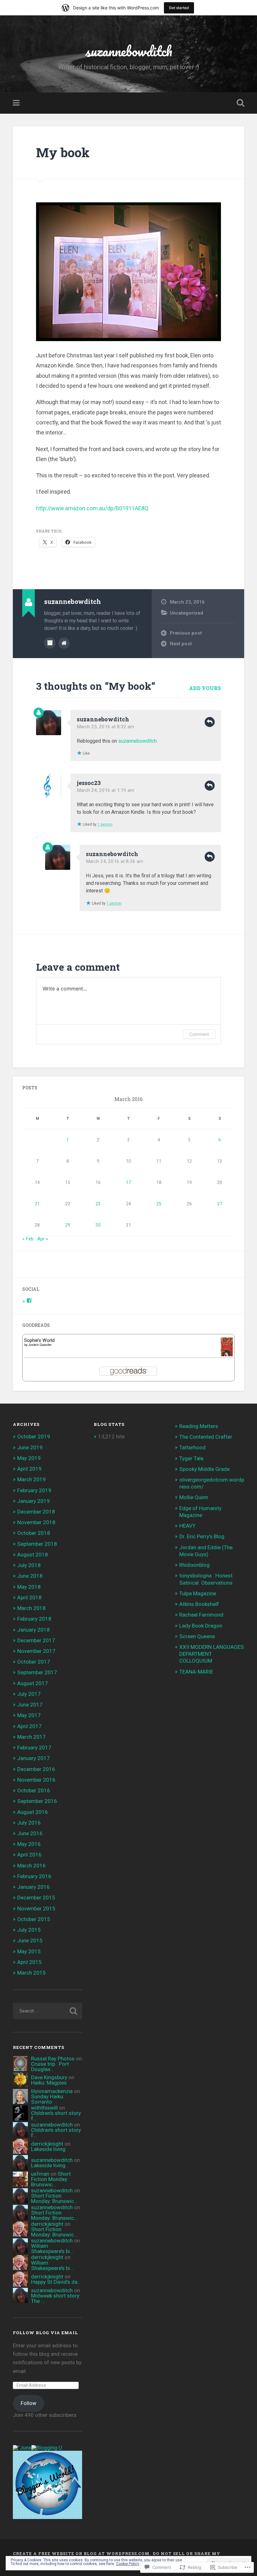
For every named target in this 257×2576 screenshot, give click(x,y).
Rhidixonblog (194, 1565)
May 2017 (29, 1715)
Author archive (50, 643)
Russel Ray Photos (53, 2059)
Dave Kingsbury (49, 2077)
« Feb (28, 1239)
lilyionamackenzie (52, 2091)
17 (128, 1182)
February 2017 (34, 1748)
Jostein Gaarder (40, 1345)
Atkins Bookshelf (199, 1604)
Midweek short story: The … (56, 2298)
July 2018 (29, 1565)
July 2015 (29, 1930)
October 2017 (34, 1662)
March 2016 (31, 1866)
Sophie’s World (39, 1340)
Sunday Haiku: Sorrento (48, 2099)
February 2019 (34, 1490)
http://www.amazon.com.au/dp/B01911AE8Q (92, 508)
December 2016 (36, 1769)
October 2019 (34, 1436)
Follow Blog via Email (45, 2333)
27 (220, 1204)
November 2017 (36, 1651)
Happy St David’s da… (56, 2282)
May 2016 (29, 1844)
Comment (199, 1034)
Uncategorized (186, 613)
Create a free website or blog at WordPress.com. (82, 2553)
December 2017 (36, 1640)
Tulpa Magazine (198, 1593)
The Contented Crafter (206, 1437)
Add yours (205, 688)
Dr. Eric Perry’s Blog (202, 1536)
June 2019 (30, 1447)
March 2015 (31, 1973)
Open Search (239, 103)
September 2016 (37, 1801)
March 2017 (31, 1737)
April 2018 (29, 1597)
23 (98, 1204)
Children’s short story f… (56, 2116)
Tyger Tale (191, 1458)
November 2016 (36, 1780)
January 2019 (34, 1501)
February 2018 (34, 1619)
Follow (29, 2403)
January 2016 (34, 1887)
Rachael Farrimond (201, 1615)
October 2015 (34, 1919)
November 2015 (36, 1909)
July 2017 (29, 1694)
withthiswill (44, 2108)
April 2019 (29, 1469)
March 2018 (31, 1608)
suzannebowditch (129, 51)
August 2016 (33, 1812)
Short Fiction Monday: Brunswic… (51, 2179)
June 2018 (30, 1576)
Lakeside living (48, 2149)
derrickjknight (47, 2144)
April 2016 (29, 1855)
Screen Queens (197, 1636)
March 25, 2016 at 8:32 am (105, 727)
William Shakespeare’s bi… (52, 2249)
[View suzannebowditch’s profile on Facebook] (29, 1301)
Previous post (186, 633)
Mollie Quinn (194, 1497)
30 (98, 1225)
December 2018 (36, 1512)
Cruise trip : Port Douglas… (50, 2067)
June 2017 (30, 1705)
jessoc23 (89, 783)
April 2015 (29, 1962)
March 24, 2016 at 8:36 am (115, 861)
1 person (105, 824)
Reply (210, 722)
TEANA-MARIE (196, 1672)
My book (63, 152)
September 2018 (37, 1544)
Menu (17, 103)
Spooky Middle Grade (205, 1469)
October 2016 (34, 1790)
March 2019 (31, 1479)
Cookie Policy (128, 2564)
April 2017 (29, 1726)
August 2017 (33, 1683)
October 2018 (34, 1533)
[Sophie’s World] (227, 1355)
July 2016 (29, 1823)
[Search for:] (47, 2011)
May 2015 (29, 1951)
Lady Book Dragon (201, 1626)
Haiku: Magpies (49, 2083)
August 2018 (33, 1555)
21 (37, 1204)
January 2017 (34, 1758)
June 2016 (30, 1833)
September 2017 (37, 1672)
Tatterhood (192, 1447)
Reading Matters (199, 1426)
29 (68, 1225)
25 (159, 1204)
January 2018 (34, 1630)
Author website (64, 643)
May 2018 (29, 1587)
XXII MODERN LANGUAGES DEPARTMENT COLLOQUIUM (212, 1654)
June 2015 (30, 1940)
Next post (181, 644)
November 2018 (36, 1522)
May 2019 (29, 1458)
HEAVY (187, 1526)
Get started (179, 8)
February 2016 (34, 1876)
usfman (40, 2174)
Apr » (43, 1239)
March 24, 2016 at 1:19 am (105, 790)
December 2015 (36, 1898)
